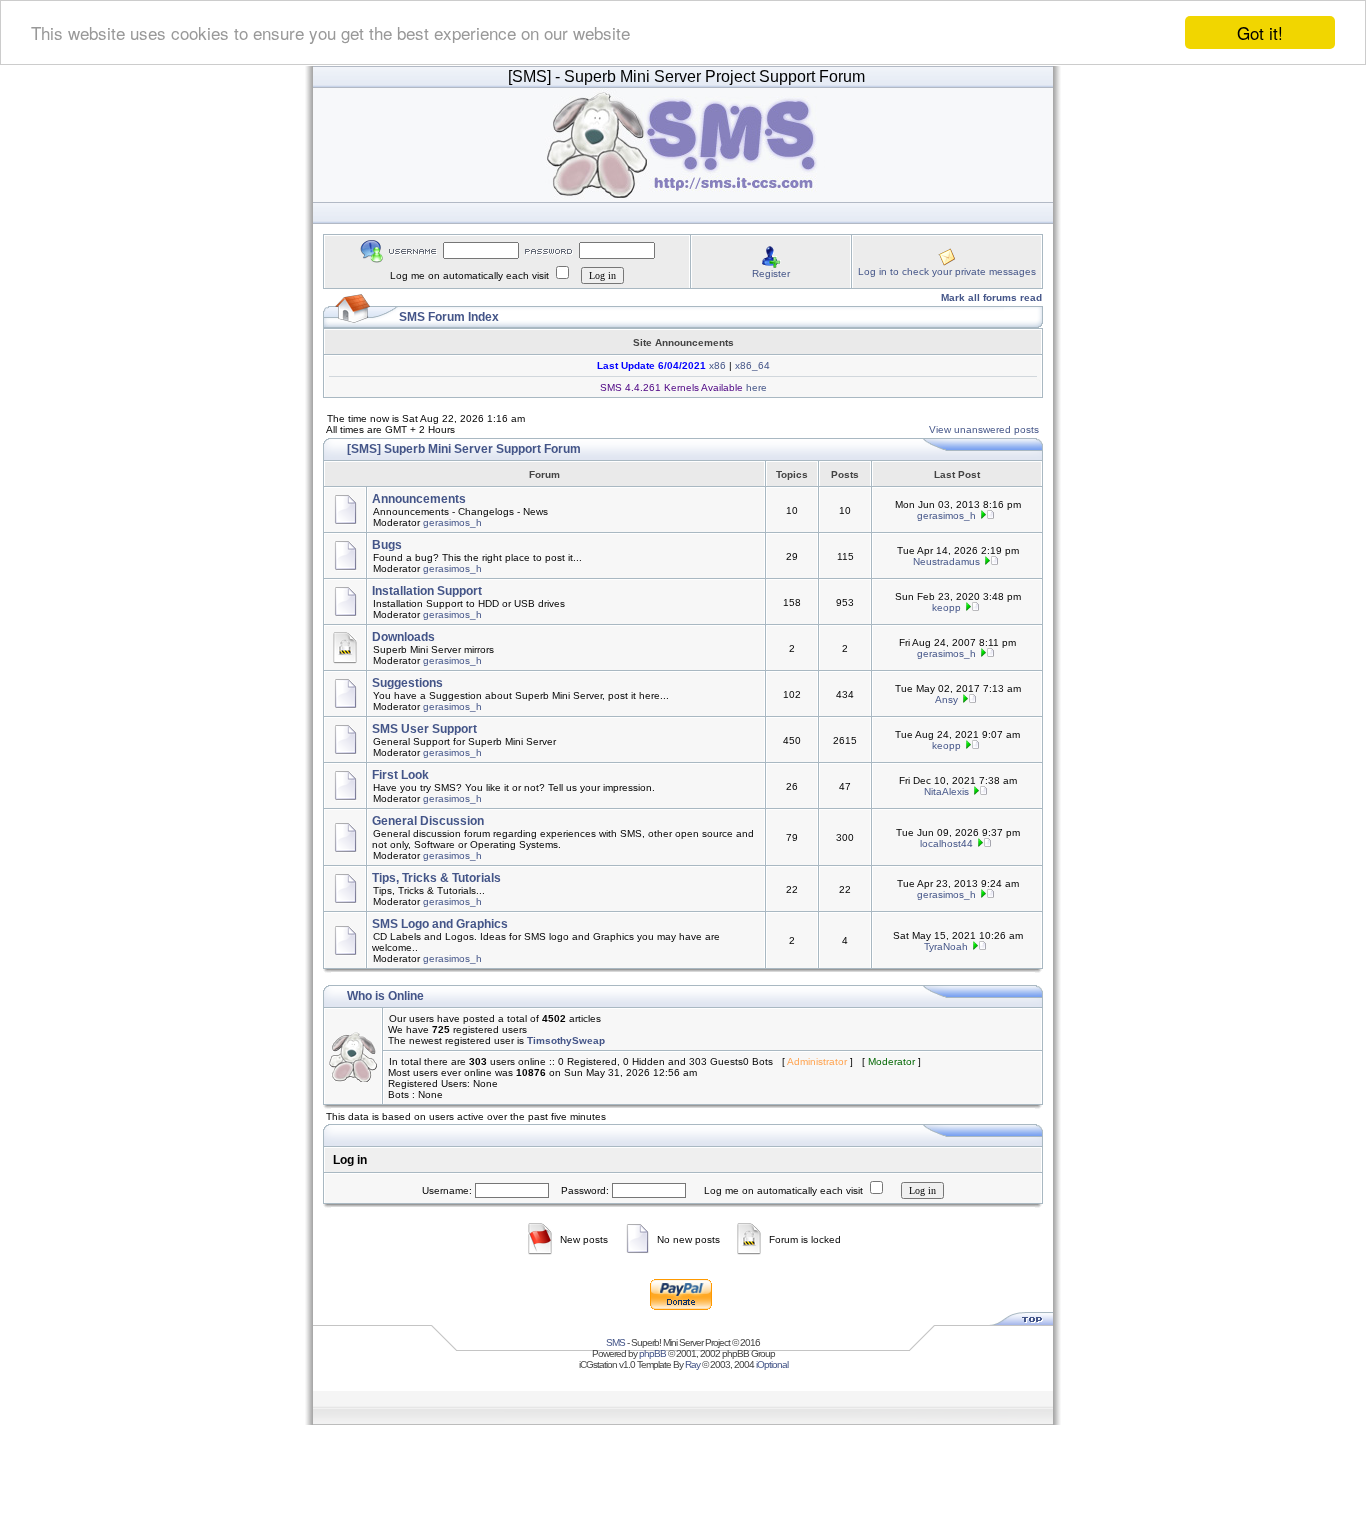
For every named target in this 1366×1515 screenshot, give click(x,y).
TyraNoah (946, 946)
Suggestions (407, 683)
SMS (615, 1342)
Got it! (1260, 32)
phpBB (652, 1353)
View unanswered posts (984, 429)
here (755, 387)
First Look (400, 775)
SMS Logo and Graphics (440, 924)
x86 (716, 365)
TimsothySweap (566, 1040)
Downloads (403, 637)
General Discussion (428, 821)
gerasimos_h (452, 522)
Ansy (946, 699)
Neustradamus (946, 561)
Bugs (387, 545)
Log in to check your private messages (947, 271)
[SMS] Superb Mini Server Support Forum (464, 449)
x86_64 (752, 365)
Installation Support (427, 591)
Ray (692, 1364)
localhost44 (946, 843)
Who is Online (385, 996)
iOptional (772, 1364)
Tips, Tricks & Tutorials (436, 878)
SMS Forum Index (449, 317)
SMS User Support (424, 729)
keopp (946, 607)
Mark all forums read (991, 297)
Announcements (419, 499)
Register (771, 273)
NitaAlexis (946, 791)
